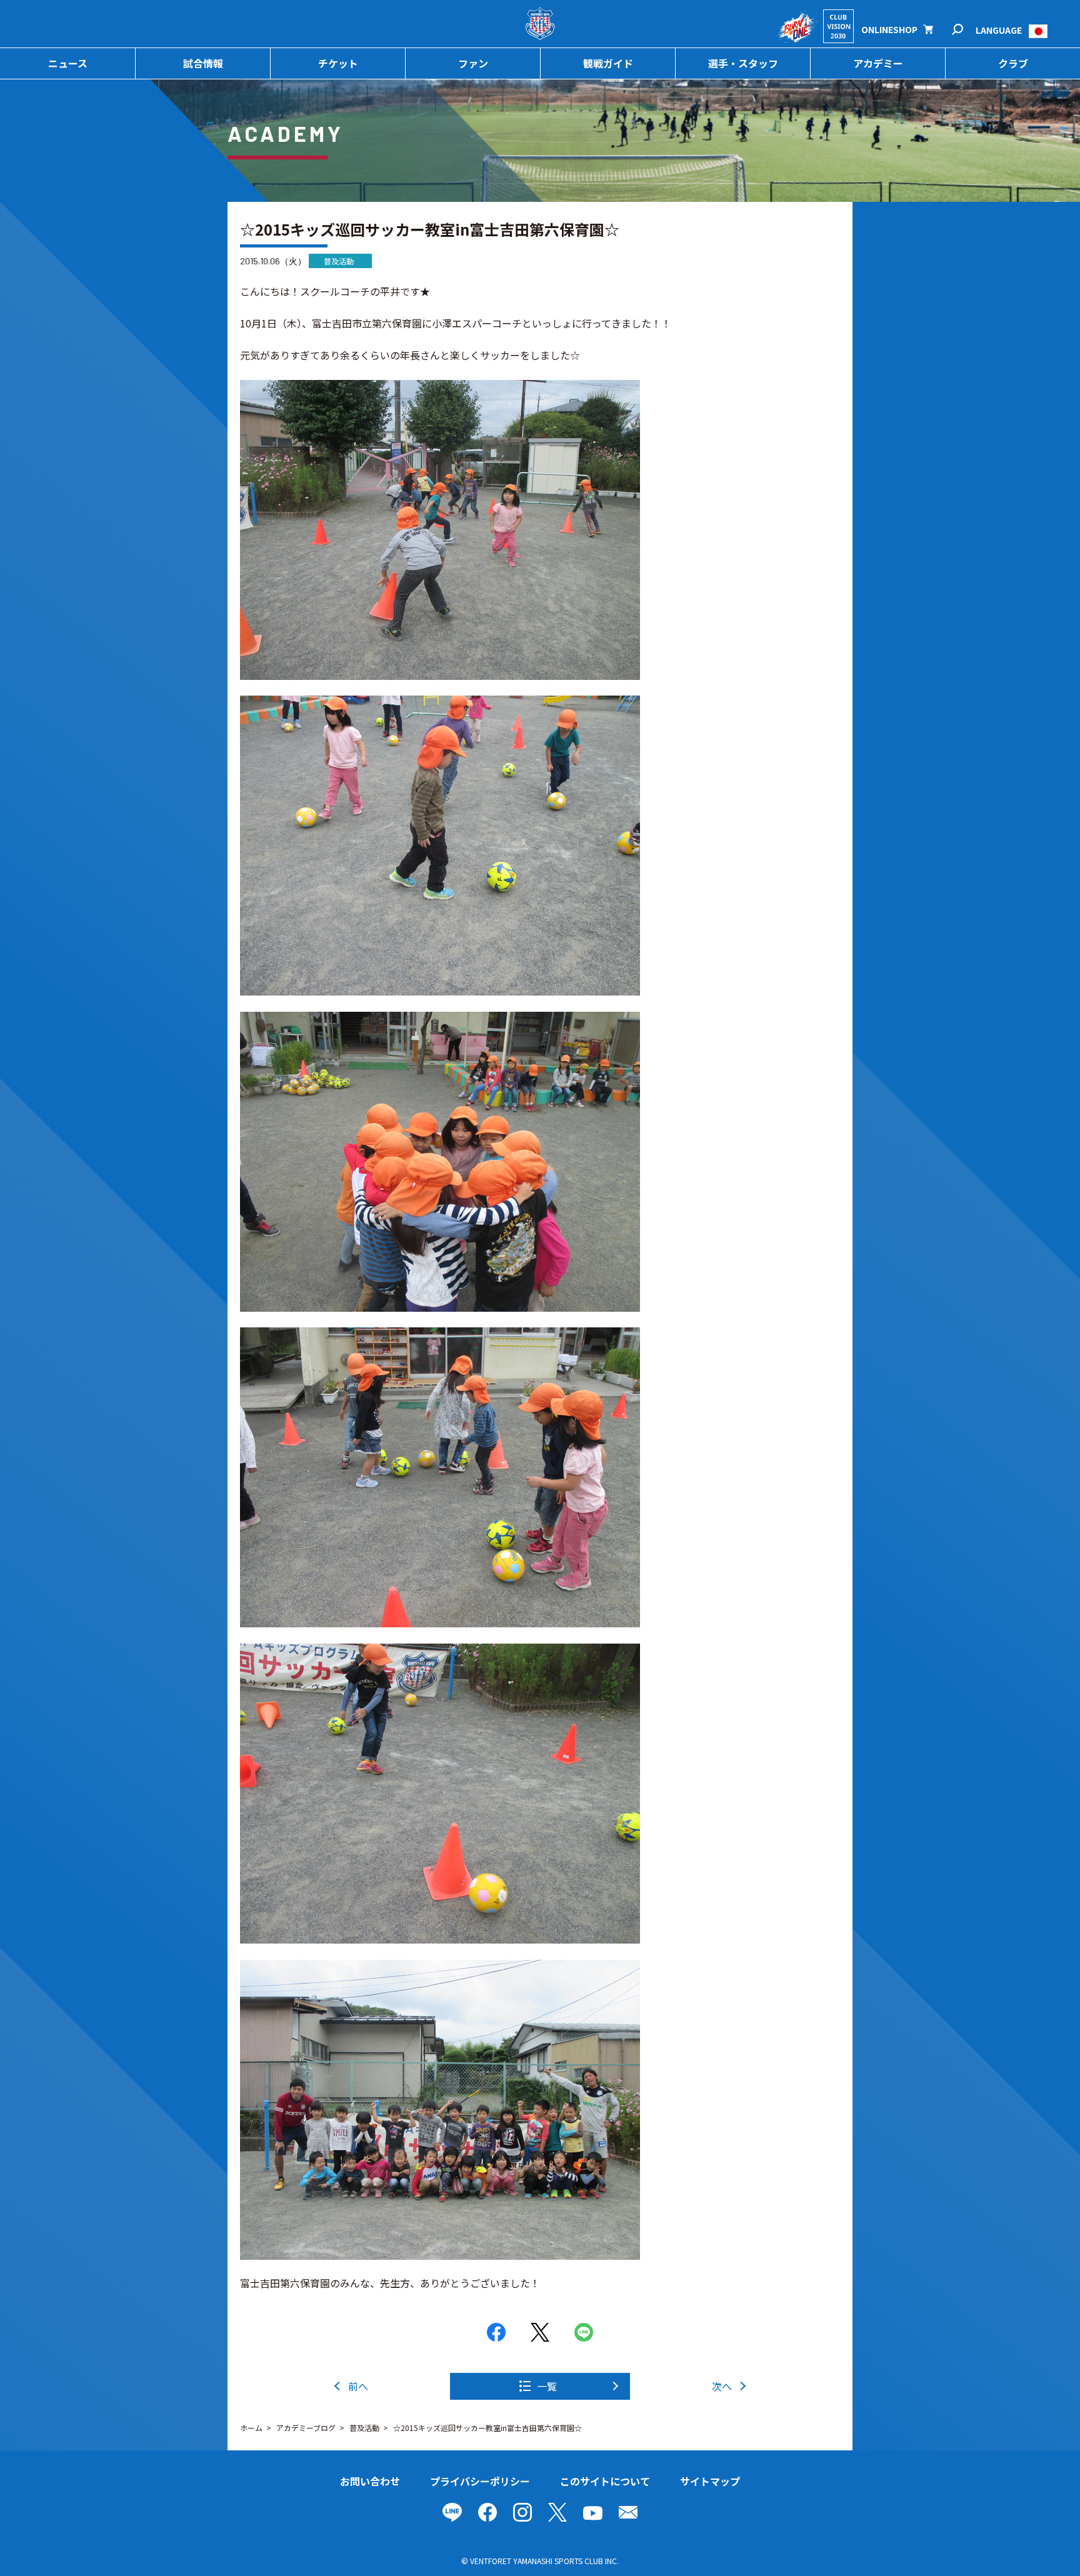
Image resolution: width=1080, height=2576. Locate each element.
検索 (966, 30)
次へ (722, 2386)
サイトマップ (710, 2481)
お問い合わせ (370, 2481)
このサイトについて (605, 2481)
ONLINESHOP (889, 29)
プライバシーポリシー (480, 2481)
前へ (358, 2386)
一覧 (547, 2386)
